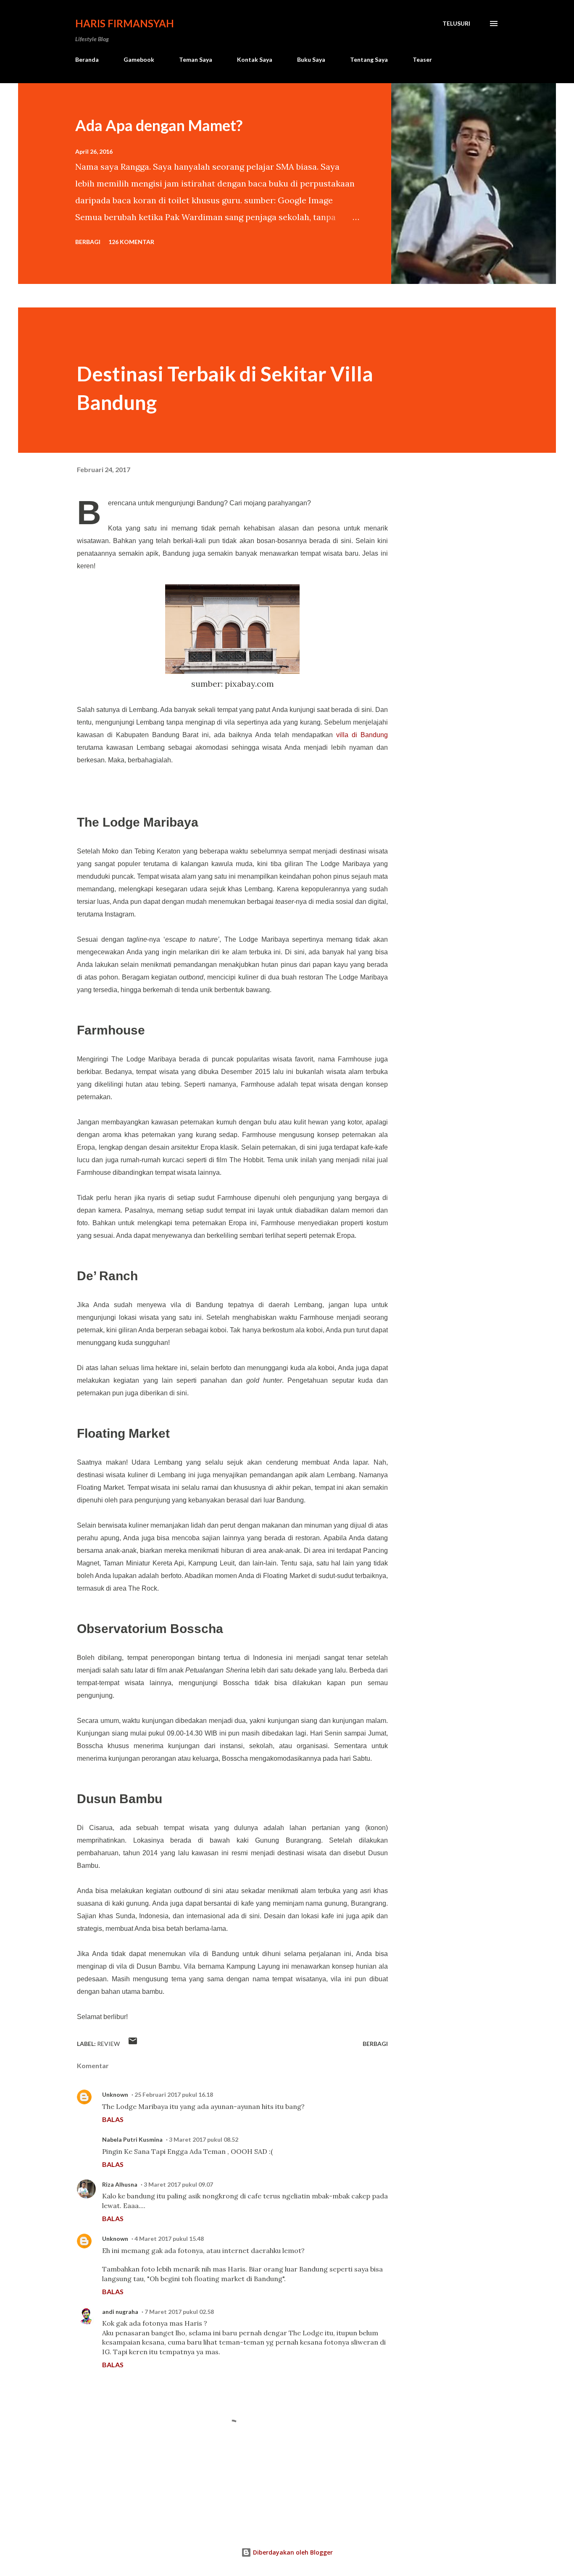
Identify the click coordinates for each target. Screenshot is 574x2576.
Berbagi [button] (88, 242)
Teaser (422, 59)
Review (108, 2044)
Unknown (115, 2094)
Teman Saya (196, 59)
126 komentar (131, 242)
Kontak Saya (255, 59)
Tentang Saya (369, 59)
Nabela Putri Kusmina (132, 2139)
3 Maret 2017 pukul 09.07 (178, 2184)
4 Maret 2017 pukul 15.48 (169, 2239)
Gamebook (139, 59)
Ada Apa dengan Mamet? (159, 125)
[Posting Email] (133, 2044)
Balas (113, 2119)
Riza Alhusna (120, 2184)
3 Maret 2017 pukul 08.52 (204, 2139)
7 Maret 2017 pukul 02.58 (179, 2312)
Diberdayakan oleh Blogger (292, 2552)
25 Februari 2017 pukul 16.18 (174, 2094)
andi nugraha (120, 2312)
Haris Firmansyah (125, 23)
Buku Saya (311, 59)
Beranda (87, 59)
